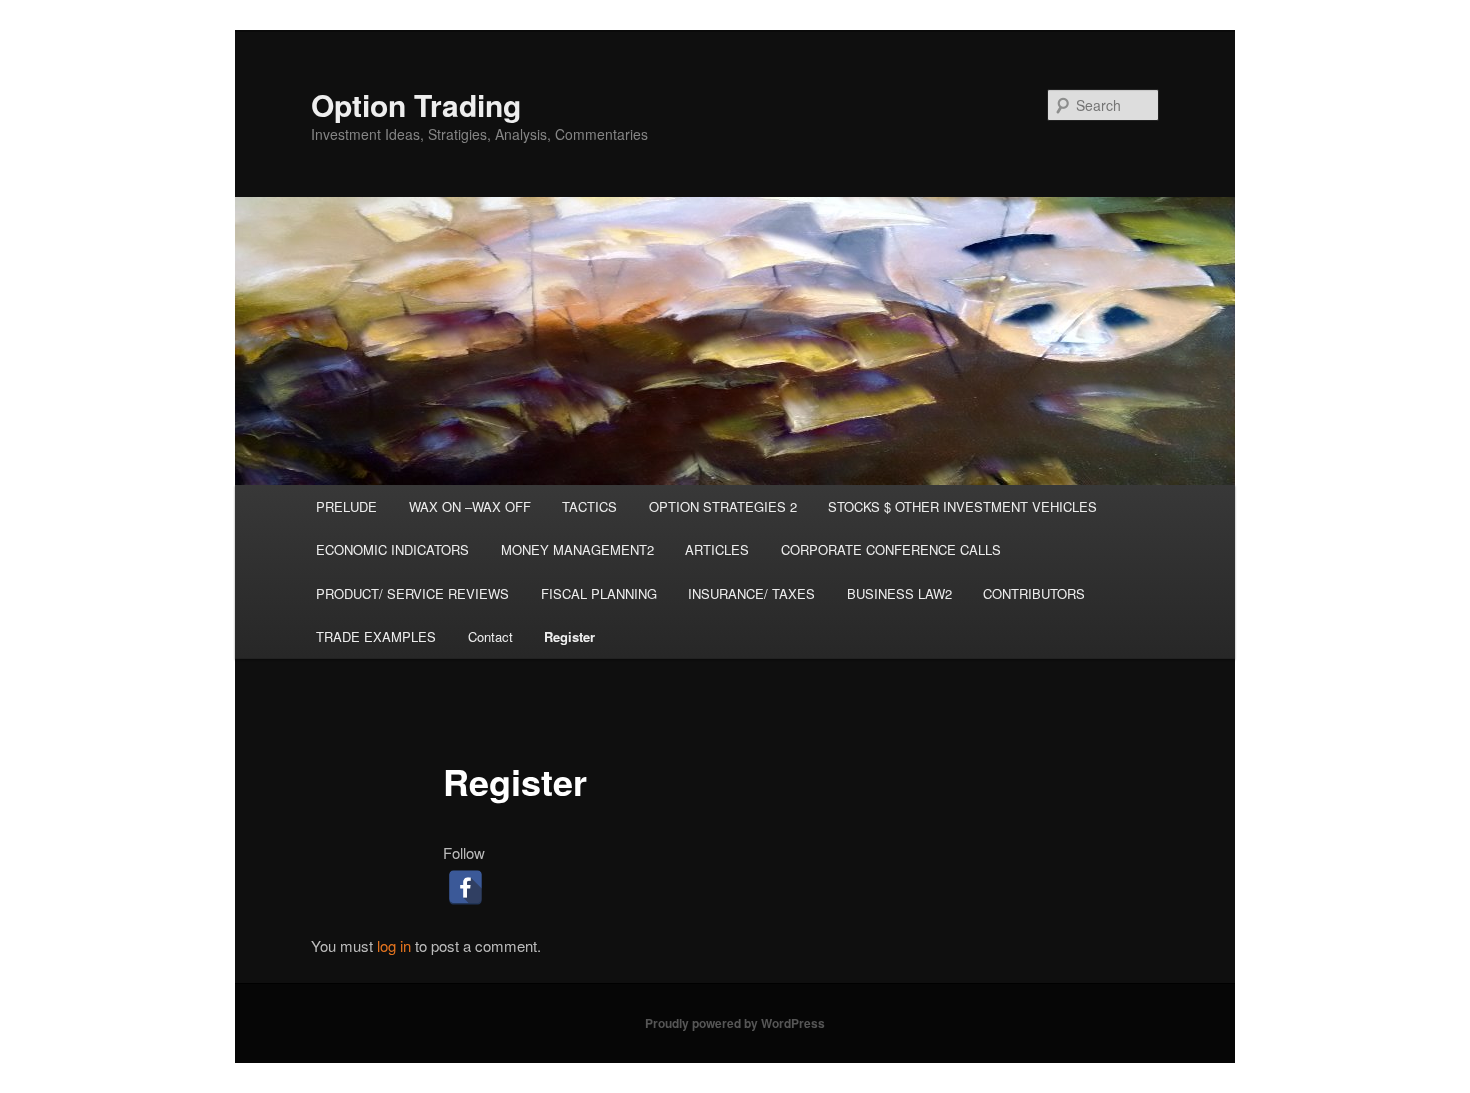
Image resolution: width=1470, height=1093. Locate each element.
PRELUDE (346, 506)
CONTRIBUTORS (1034, 593)
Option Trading (416, 104)
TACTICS (589, 506)
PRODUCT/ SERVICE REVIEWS (412, 593)
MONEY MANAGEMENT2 (577, 549)
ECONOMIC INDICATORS (392, 549)
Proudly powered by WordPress (735, 1023)
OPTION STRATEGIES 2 (723, 506)
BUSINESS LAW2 (899, 593)
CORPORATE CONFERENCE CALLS (891, 549)
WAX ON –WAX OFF (470, 506)
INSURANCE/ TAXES (751, 593)
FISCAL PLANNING (599, 593)
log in (394, 945)
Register (569, 636)
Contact (490, 636)
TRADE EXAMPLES (376, 636)
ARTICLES (717, 549)
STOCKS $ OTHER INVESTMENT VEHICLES (962, 506)
